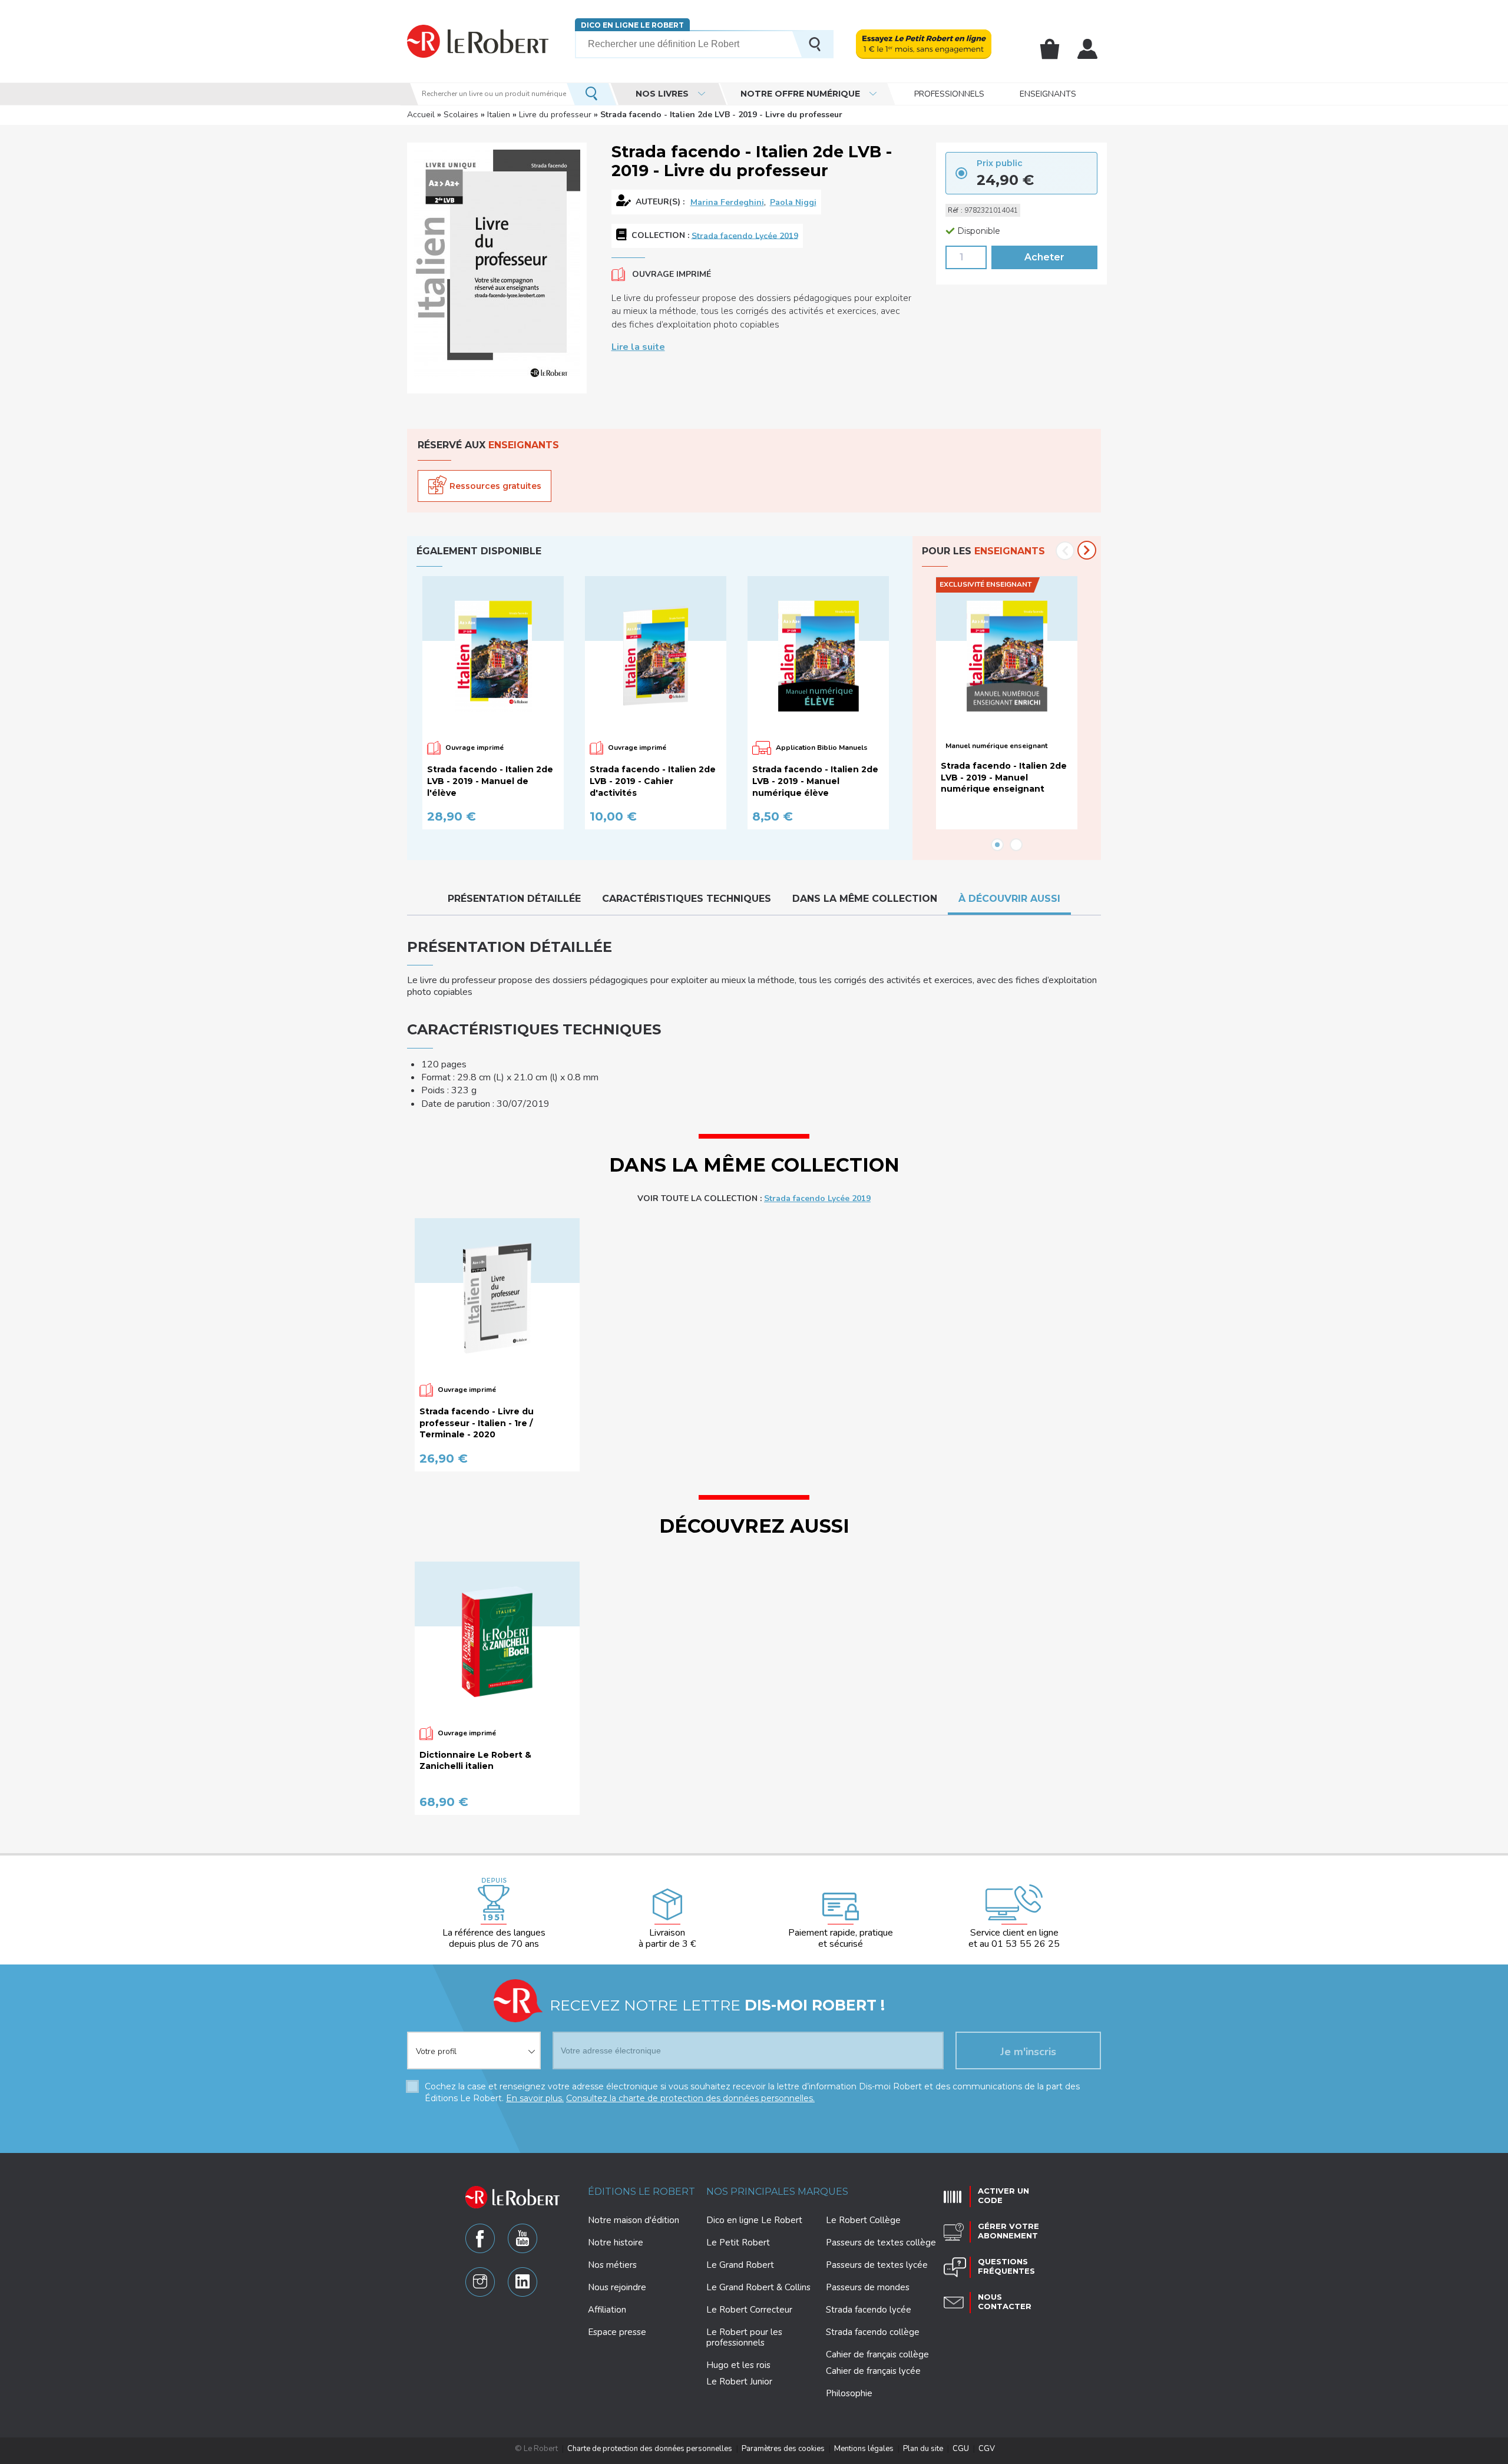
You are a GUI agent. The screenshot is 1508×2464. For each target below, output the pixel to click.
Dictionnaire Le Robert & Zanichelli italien (475, 1761)
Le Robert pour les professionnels (744, 2337)
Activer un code (1003, 2195)
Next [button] (1087, 550)
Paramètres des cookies (783, 2449)
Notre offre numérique (800, 94)
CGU (961, 2449)
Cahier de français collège (877, 2354)
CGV (987, 2449)
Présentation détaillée (514, 899)
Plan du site (923, 2449)
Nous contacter (1005, 2301)
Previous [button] (1065, 551)
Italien (499, 115)
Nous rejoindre (617, 2287)
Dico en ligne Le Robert (632, 25)
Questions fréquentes (1006, 2266)
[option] (498, 703)
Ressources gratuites (495, 486)
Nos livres (662, 94)
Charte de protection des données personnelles (650, 2449)
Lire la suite (638, 347)
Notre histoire (616, 2243)
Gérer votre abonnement (1008, 2231)
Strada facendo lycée (869, 2310)
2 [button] (1016, 845)
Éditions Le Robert (641, 2192)
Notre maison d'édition (634, 2220)
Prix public (1000, 163)
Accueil (421, 115)
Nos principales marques (777, 2192)
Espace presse (617, 2332)
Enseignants (1048, 94)
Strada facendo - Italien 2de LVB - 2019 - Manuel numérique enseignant (1004, 777)
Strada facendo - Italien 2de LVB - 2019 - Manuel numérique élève (815, 781)
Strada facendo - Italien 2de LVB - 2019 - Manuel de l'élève (490, 781)
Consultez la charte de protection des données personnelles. (690, 2098)
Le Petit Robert (738, 2243)
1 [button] (997, 845)
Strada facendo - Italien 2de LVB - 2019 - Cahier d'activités (653, 781)
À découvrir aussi (1009, 899)
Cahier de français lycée (873, 2371)
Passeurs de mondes (868, 2287)
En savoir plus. (535, 2098)
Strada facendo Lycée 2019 (745, 235)
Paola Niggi (793, 202)
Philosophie (849, 2393)
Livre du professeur (555, 115)
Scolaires (461, 115)
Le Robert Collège (863, 2220)
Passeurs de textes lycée (877, 2265)
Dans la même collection (865, 899)
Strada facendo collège (873, 2332)
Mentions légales (864, 2449)
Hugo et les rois (738, 2365)
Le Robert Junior (739, 2382)
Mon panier (1050, 49)
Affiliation (607, 2310)
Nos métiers (612, 2265)
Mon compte (1087, 49)
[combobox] (474, 2043)
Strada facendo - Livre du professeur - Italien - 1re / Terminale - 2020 (477, 1423)
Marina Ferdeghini (727, 202)
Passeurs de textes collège (881, 2243)
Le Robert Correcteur (749, 2310)
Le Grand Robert (740, 2265)
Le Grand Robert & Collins (758, 2287)
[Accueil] (478, 41)
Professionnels (949, 94)
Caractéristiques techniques (687, 899)
